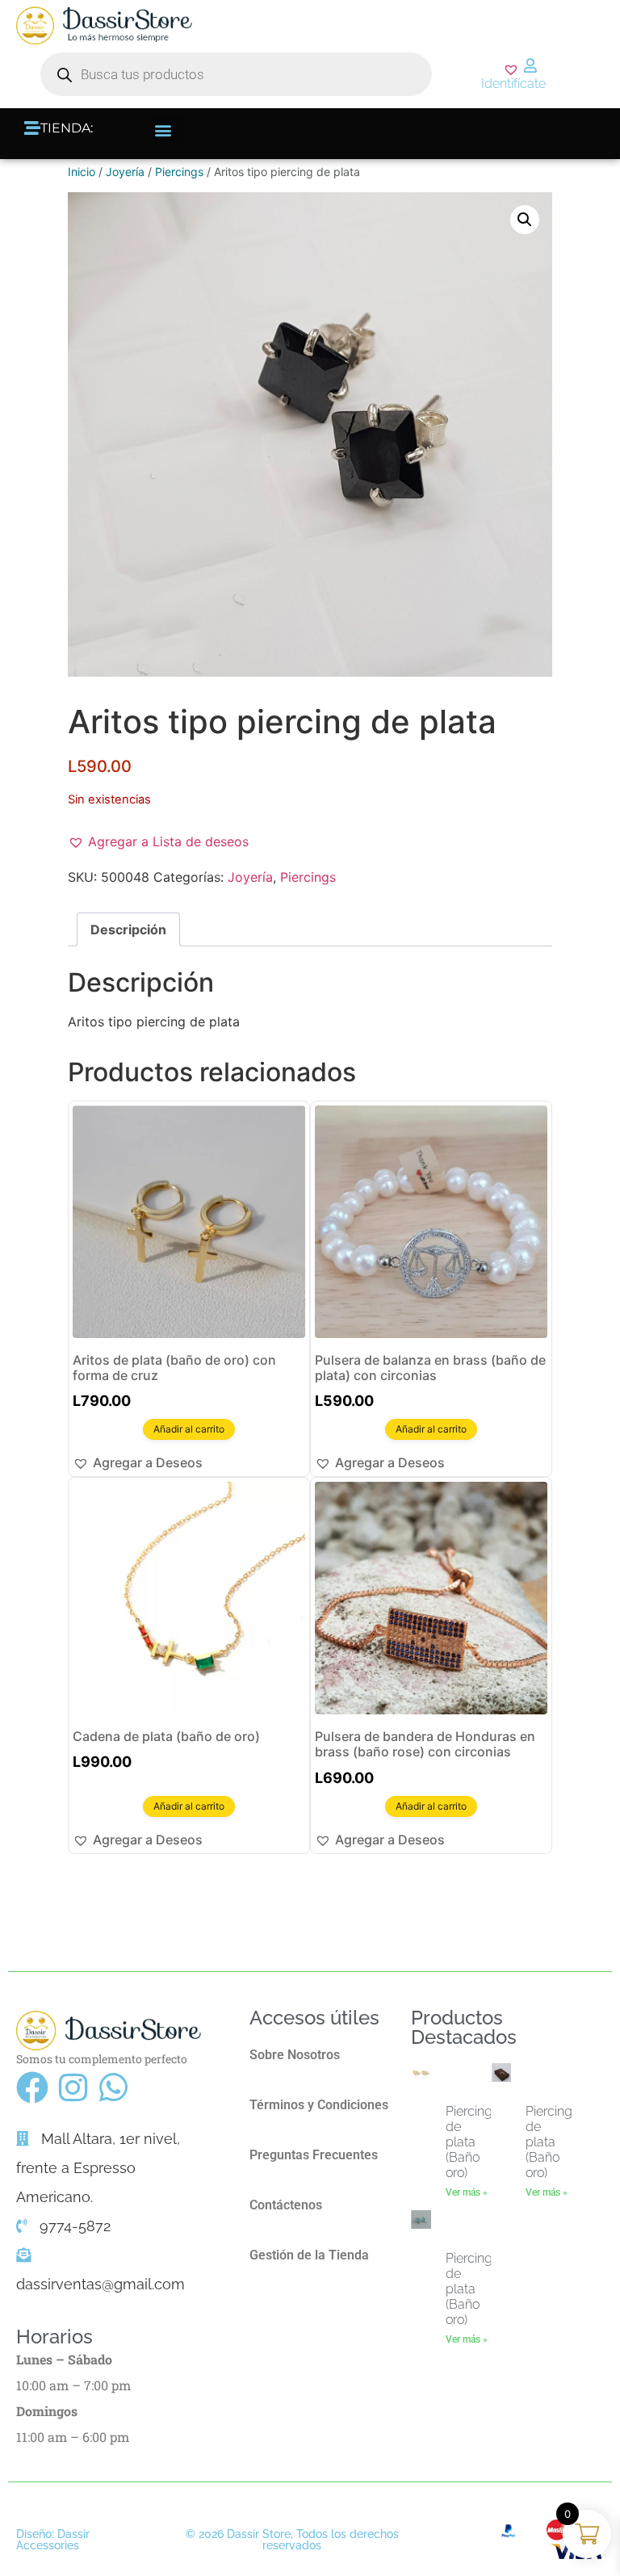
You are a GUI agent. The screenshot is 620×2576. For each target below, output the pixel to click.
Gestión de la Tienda (309, 2255)
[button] (168, 130)
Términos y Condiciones (319, 2105)
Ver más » (467, 2192)
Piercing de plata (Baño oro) (469, 2142)
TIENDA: (67, 128)
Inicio (82, 172)
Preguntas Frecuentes (314, 2155)
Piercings (179, 172)
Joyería (125, 172)
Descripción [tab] (128, 929)
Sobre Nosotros (295, 2055)
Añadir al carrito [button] (189, 1429)
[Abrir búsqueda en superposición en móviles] (236, 74)
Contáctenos (286, 2205)
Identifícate (513, 84)
